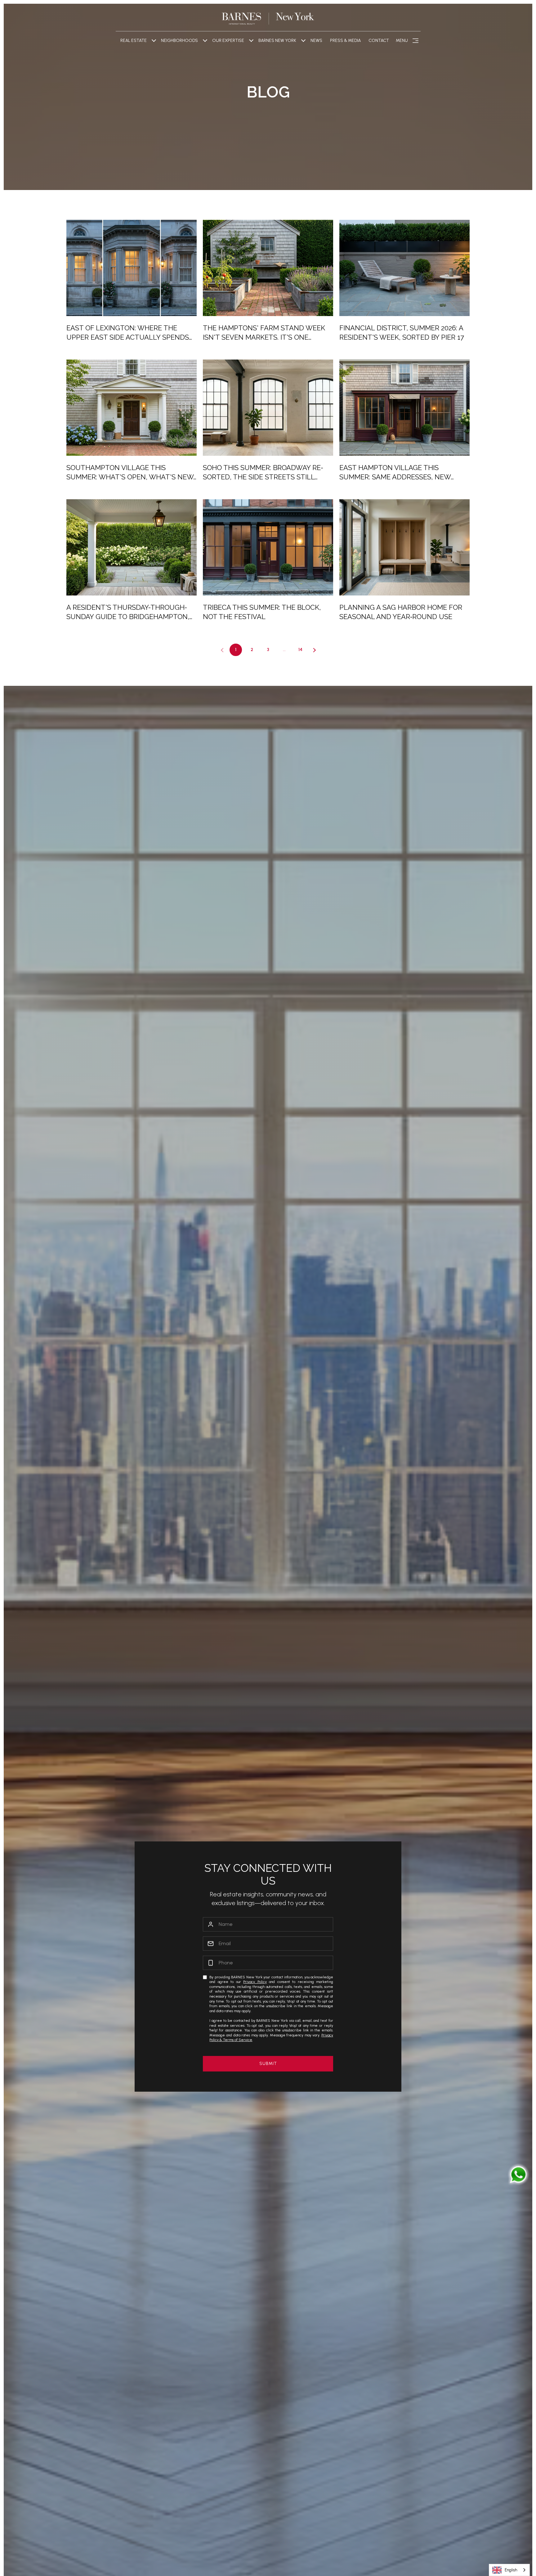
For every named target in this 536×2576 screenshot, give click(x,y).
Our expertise (228, 41)
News (316, 41)
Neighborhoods (179, 41)
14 (300, 650)
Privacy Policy (255, 1982)
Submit (268, 2064)
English (511, 2570)
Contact (379, 41)
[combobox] (509, 2570)
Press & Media (345, 41)
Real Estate (134, 41)
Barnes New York (277, 41)
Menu (402, 41)
